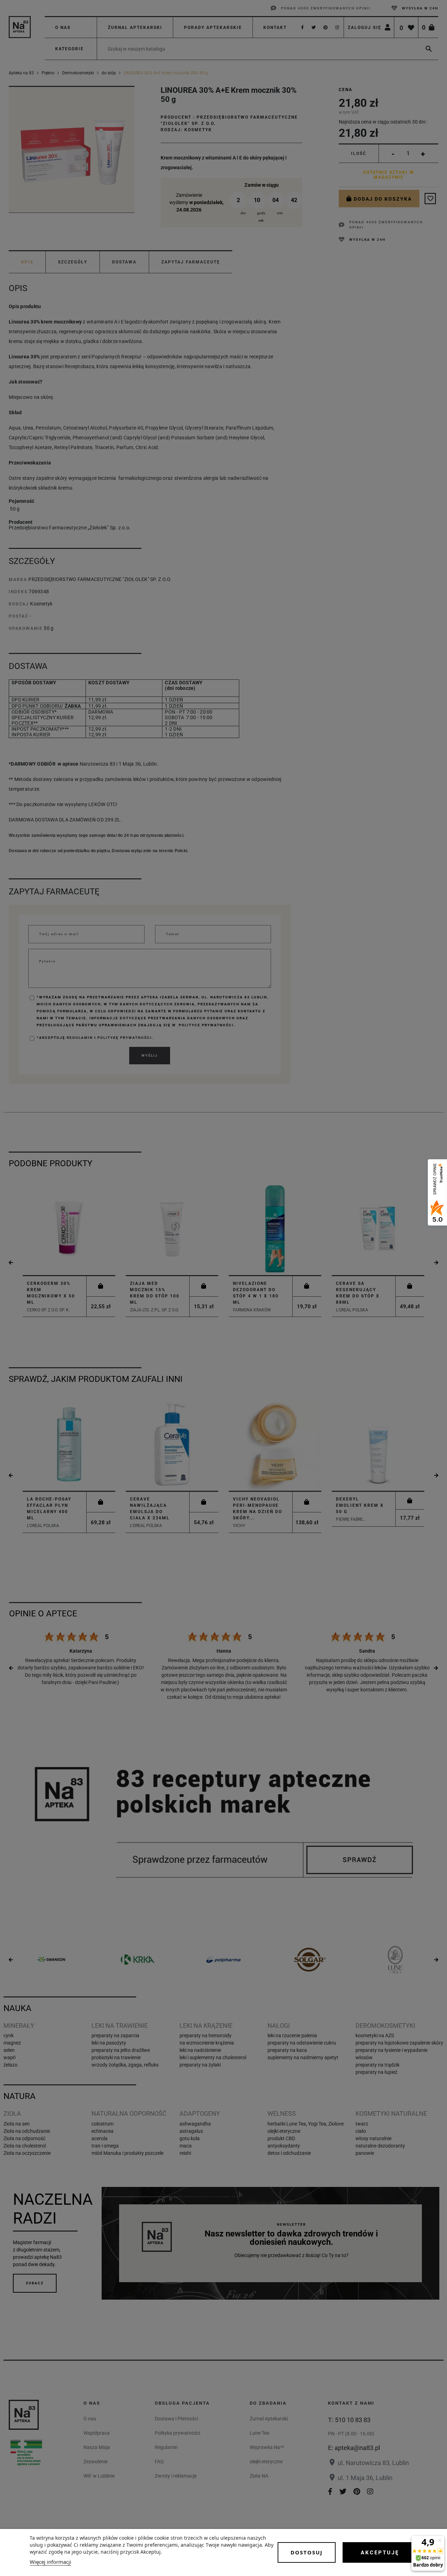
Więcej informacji (50, 2562)
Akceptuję (380, 2553)
